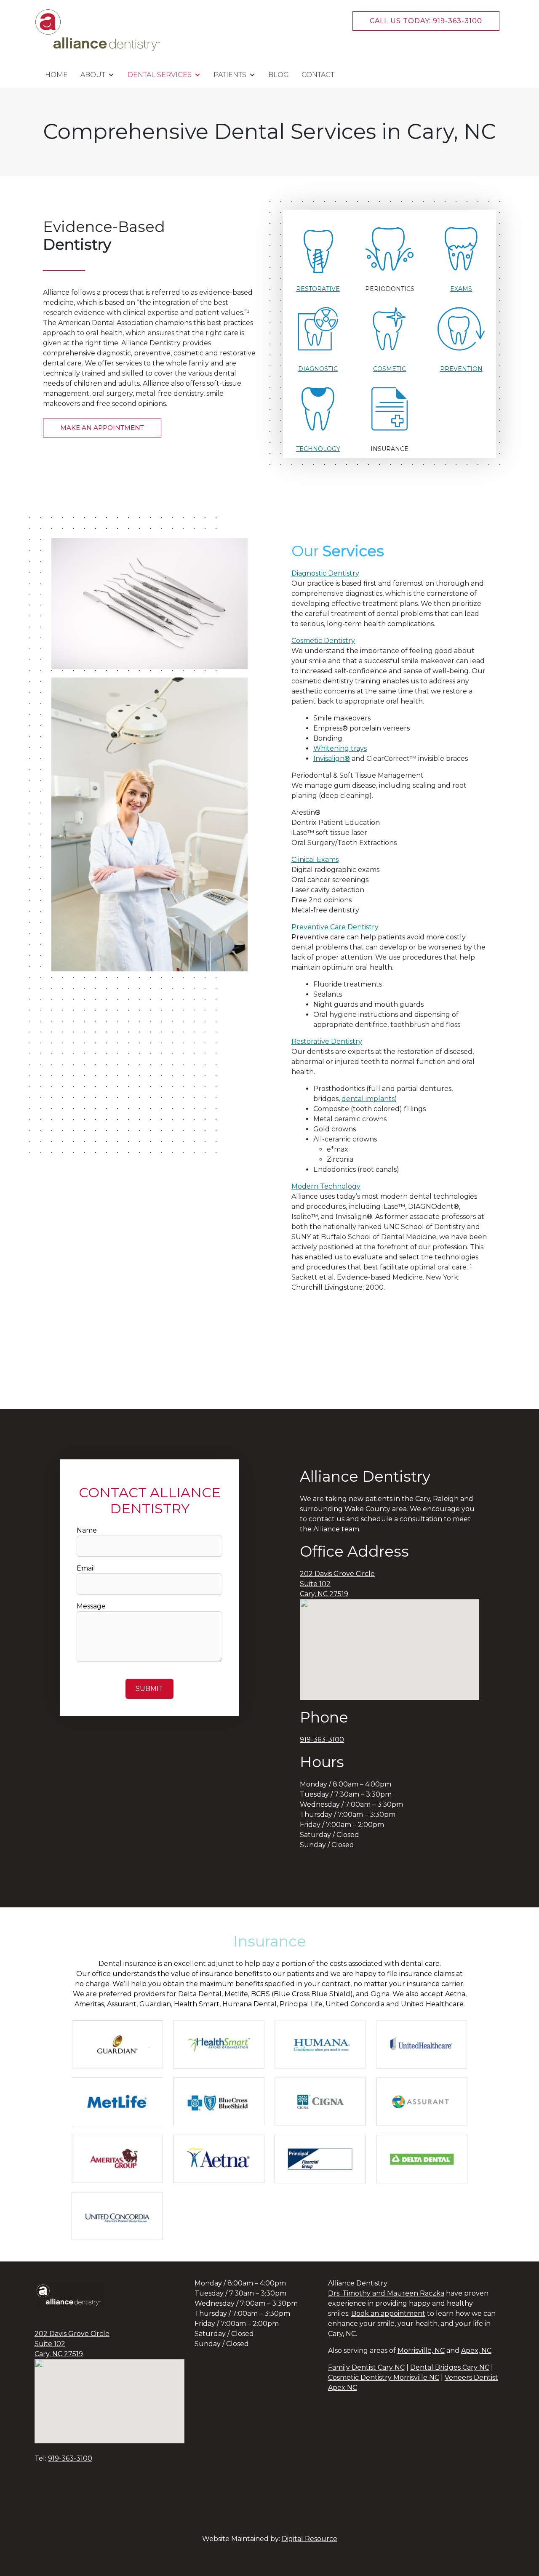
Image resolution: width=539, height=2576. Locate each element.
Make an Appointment (102, 428)
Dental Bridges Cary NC (450, 2367)
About (93, 75)
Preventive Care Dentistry (335, 927)
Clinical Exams (315, 860)
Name (87, 1530)
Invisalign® (332, 759)
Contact (318, 75)
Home (56, 75)
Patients (230, 75)
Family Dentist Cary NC (366, 2367)
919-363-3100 (322, 1740)
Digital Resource (310, 2539)
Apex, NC (476, 2351)
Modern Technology (326, 1186)
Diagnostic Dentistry (325, 573)
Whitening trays (340, 748)
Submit (149, 1689)
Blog (279, 75)
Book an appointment (388, 2313)
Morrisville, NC (421, 2351)
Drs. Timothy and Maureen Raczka (386, 2293)
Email (86, 1568)
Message (91, 1606)
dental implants (368, 1099)
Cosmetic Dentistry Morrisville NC (384, 2377)
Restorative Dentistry (327, 1041)
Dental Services (159, 75)
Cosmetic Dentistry (323, 641)
